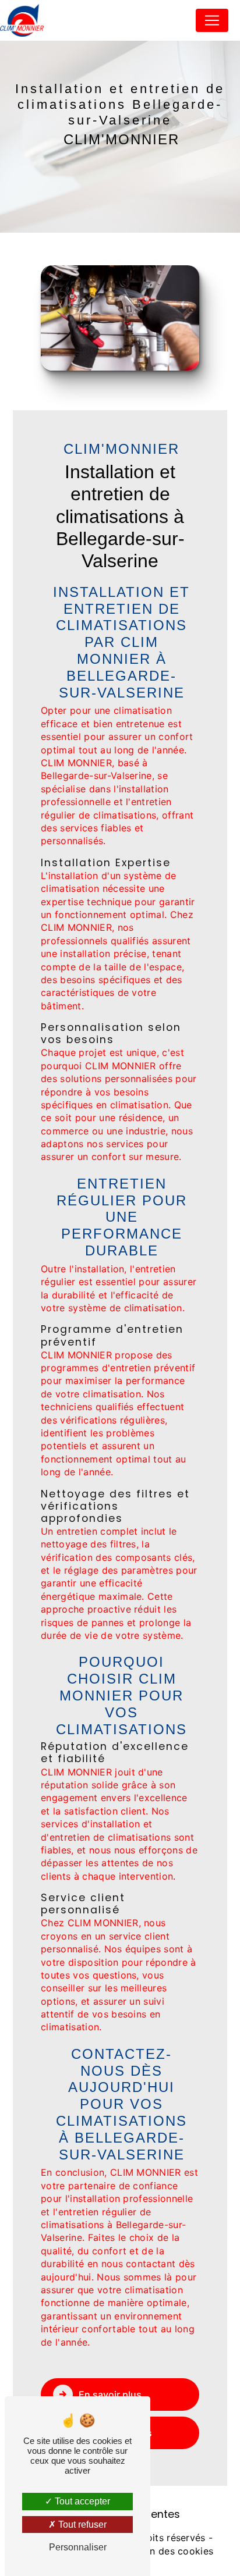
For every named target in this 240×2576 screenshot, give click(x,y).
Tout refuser (81, 2525)
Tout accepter (81, 2501)
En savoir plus (110, 2394)
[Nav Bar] (212, 20)
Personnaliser (78, 2547)
